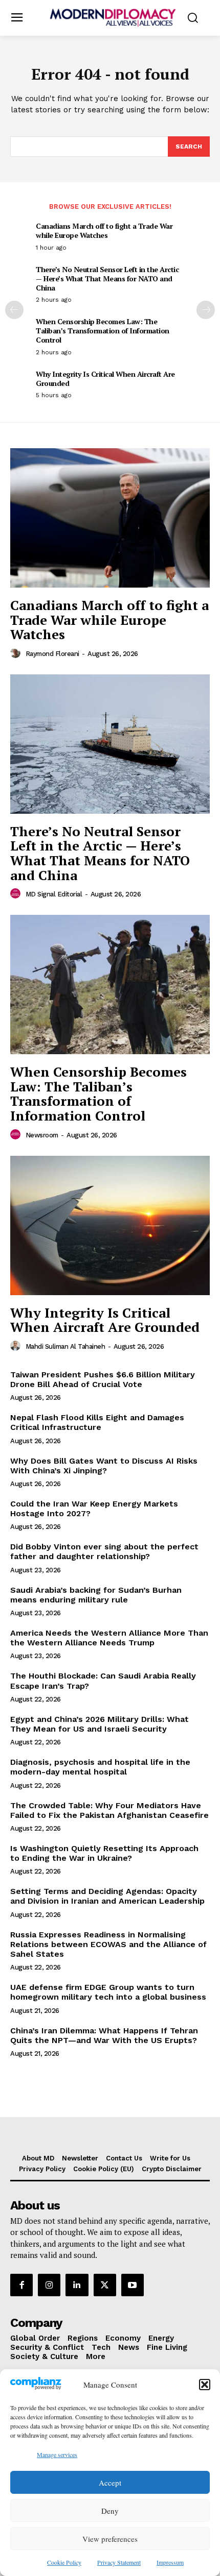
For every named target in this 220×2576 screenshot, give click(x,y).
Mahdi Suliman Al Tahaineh (65, 1346)
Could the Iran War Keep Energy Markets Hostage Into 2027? (94, 1509)
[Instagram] (49, 2285)
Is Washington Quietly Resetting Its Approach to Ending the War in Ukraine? (104, 1853)
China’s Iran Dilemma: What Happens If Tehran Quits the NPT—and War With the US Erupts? (104, 2035)
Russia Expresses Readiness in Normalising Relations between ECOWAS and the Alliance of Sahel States (108, 1944)
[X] (105, 2285)
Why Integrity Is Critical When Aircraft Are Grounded (105, 379)
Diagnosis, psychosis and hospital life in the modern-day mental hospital (100, 1767)
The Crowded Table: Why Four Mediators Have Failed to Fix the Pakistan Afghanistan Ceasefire (109, 1810)
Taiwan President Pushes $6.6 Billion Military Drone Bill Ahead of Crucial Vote (103, 1379)
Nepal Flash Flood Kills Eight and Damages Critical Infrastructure (97, 1422)
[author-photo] (17, 653)
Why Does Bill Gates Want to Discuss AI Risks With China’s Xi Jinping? (104, 1466)
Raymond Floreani (52, 654)
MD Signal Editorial (54, 894)
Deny (110, 2511)
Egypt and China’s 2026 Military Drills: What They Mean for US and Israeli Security (100, 1724)
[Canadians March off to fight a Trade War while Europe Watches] (110, 518)
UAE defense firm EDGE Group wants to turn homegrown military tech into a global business (108, 1992)
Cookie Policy (64, 2562)
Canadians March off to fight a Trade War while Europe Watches (104, 230)
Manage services (57, 2455)
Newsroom (42, 1135)
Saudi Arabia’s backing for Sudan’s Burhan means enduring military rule (96, 1595)
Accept (110, 2483)
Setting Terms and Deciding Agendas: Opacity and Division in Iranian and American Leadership (107, 1896)
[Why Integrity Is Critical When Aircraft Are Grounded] (110, 1225)
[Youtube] (133, 2285)
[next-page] (206, 310)
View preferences (110, 2539)
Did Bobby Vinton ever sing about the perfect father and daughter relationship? (104, 1551)
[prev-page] (14, 310)
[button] (205, 2385)
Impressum (170, 2562)
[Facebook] (21, 2285)
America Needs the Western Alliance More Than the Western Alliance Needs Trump (109, 1638)
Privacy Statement (119, 2562)
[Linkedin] (77, 2285)
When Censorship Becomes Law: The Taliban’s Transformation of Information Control (103, 331)
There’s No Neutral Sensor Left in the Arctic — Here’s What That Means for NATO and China (107, 278)
